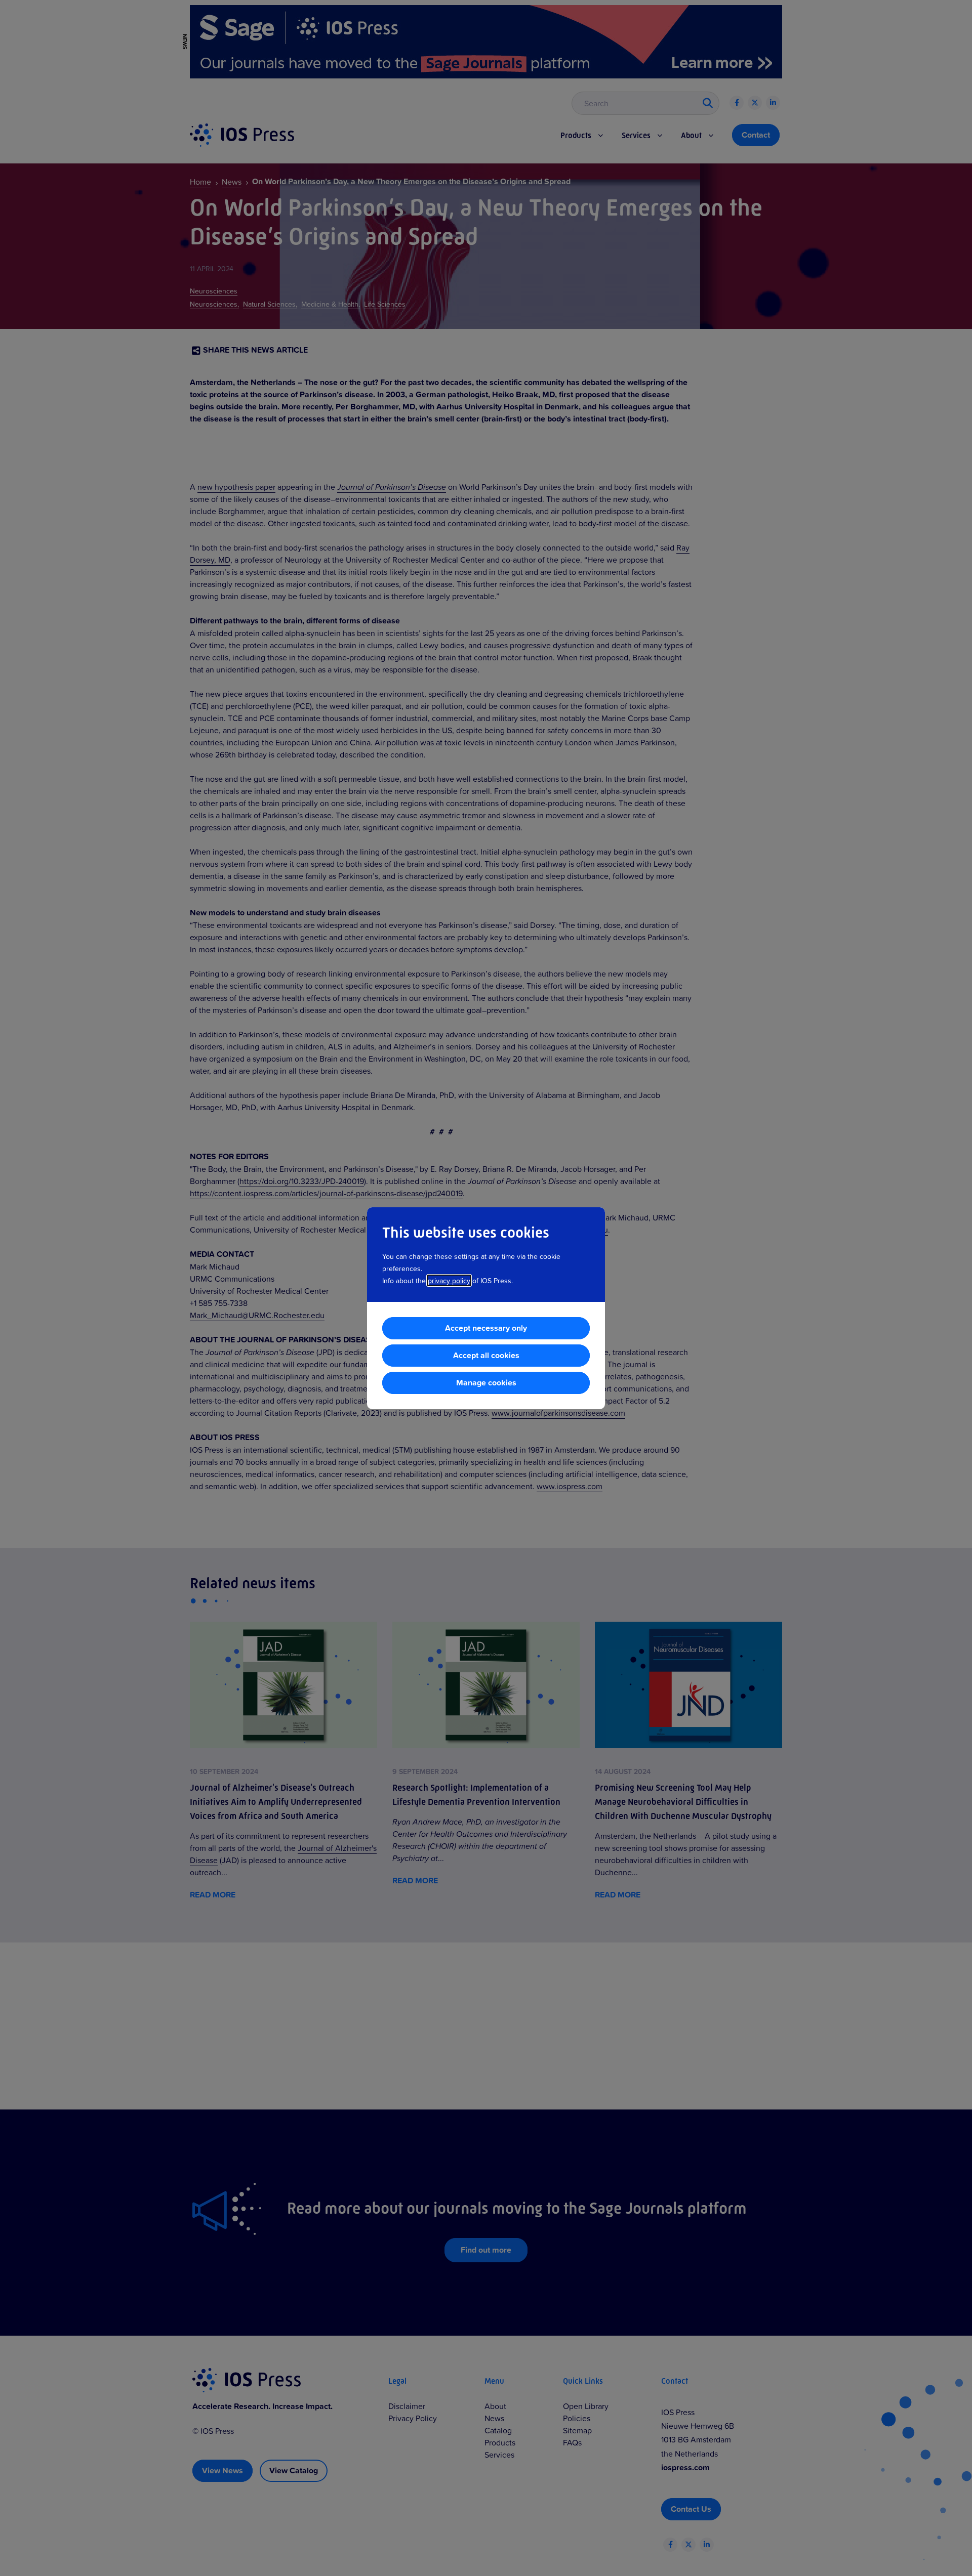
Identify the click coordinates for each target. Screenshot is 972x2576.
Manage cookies (486, 1383)
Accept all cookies (486, 1355)
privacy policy (449, 1280)
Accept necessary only (486, 1328)
